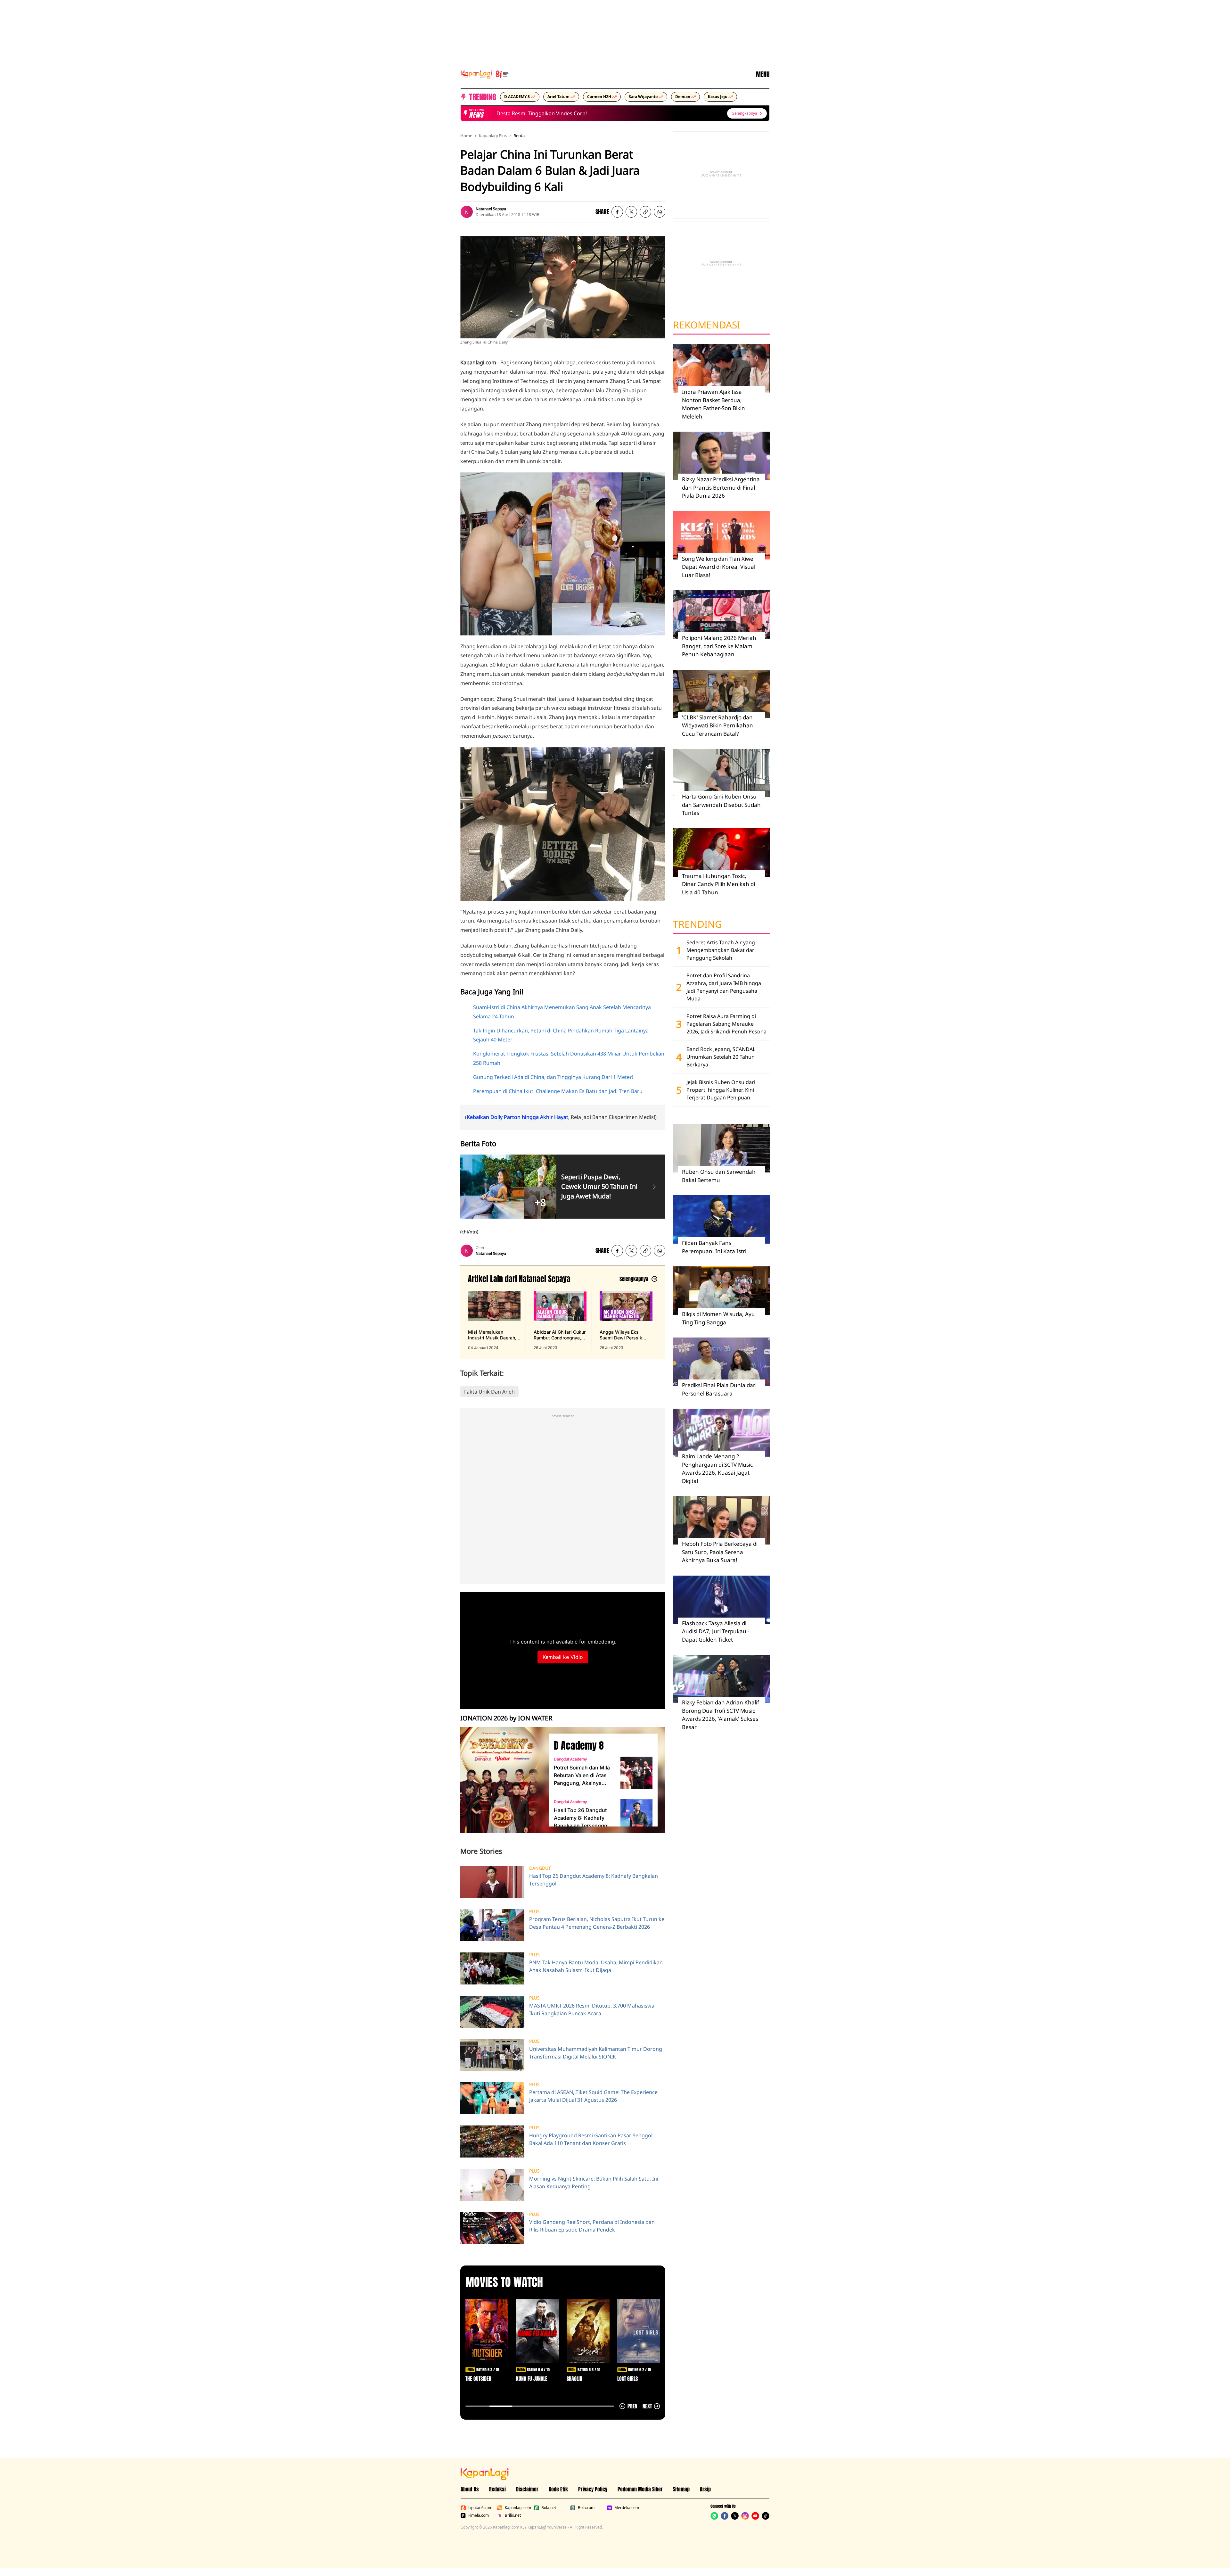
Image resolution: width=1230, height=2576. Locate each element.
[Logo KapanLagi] (485, 74)
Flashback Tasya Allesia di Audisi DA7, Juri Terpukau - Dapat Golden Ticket (716, 1631)
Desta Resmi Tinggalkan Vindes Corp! (496, 113)
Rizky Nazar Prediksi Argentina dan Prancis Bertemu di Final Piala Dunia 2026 (721, 487)
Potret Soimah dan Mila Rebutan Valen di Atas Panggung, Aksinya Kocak (582, 1776)
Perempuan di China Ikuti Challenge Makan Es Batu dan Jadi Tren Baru (558, 1091)
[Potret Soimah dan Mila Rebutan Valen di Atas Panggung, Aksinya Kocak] (636, 1773)
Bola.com (586, 2508)
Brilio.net (513, 2515)
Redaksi (497, 2489)
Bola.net (549, 2508)
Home (466, 136)
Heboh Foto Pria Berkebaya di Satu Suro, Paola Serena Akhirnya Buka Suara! (720, 1552)
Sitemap (681, 2489)
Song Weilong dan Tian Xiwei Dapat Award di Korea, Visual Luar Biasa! (719, 567)
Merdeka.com (627, 2508)
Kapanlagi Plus (493, 136)
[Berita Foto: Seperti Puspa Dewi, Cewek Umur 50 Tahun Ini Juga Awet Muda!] (654, 1187)
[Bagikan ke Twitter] (631, 212)
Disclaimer (527, 2489)
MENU (763, 74)
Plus (534, 1911)
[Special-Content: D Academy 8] (502, 1780)
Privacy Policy (593, 2489)
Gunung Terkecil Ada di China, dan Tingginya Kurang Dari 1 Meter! (553, 1077)
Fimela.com (479, 2515)
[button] (645, 212)
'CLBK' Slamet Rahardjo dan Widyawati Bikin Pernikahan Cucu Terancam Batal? (717, 725)
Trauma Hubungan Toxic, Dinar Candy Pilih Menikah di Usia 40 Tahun (718, 884)
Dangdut (540, 1868)
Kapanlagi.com (518, 2508)
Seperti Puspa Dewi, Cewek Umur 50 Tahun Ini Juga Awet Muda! (599, 1186)
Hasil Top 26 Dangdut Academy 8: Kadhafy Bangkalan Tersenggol (581, 1818)
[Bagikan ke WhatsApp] (660, 212)
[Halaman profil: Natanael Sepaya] (467, 212)
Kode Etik (558, 2489)
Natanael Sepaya (491, 209)
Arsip (705, 2489)
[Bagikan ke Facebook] (617, 212)
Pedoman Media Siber (640, 2489)
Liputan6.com (480, 2508)
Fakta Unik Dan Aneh (489, 1392)
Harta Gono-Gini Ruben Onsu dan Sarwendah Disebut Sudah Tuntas (721, 805)
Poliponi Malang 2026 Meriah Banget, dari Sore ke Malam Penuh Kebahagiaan (719, 646)
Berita (519, 136)
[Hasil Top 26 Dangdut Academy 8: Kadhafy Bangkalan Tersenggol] (636, 1815)
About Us (470, 2489)
